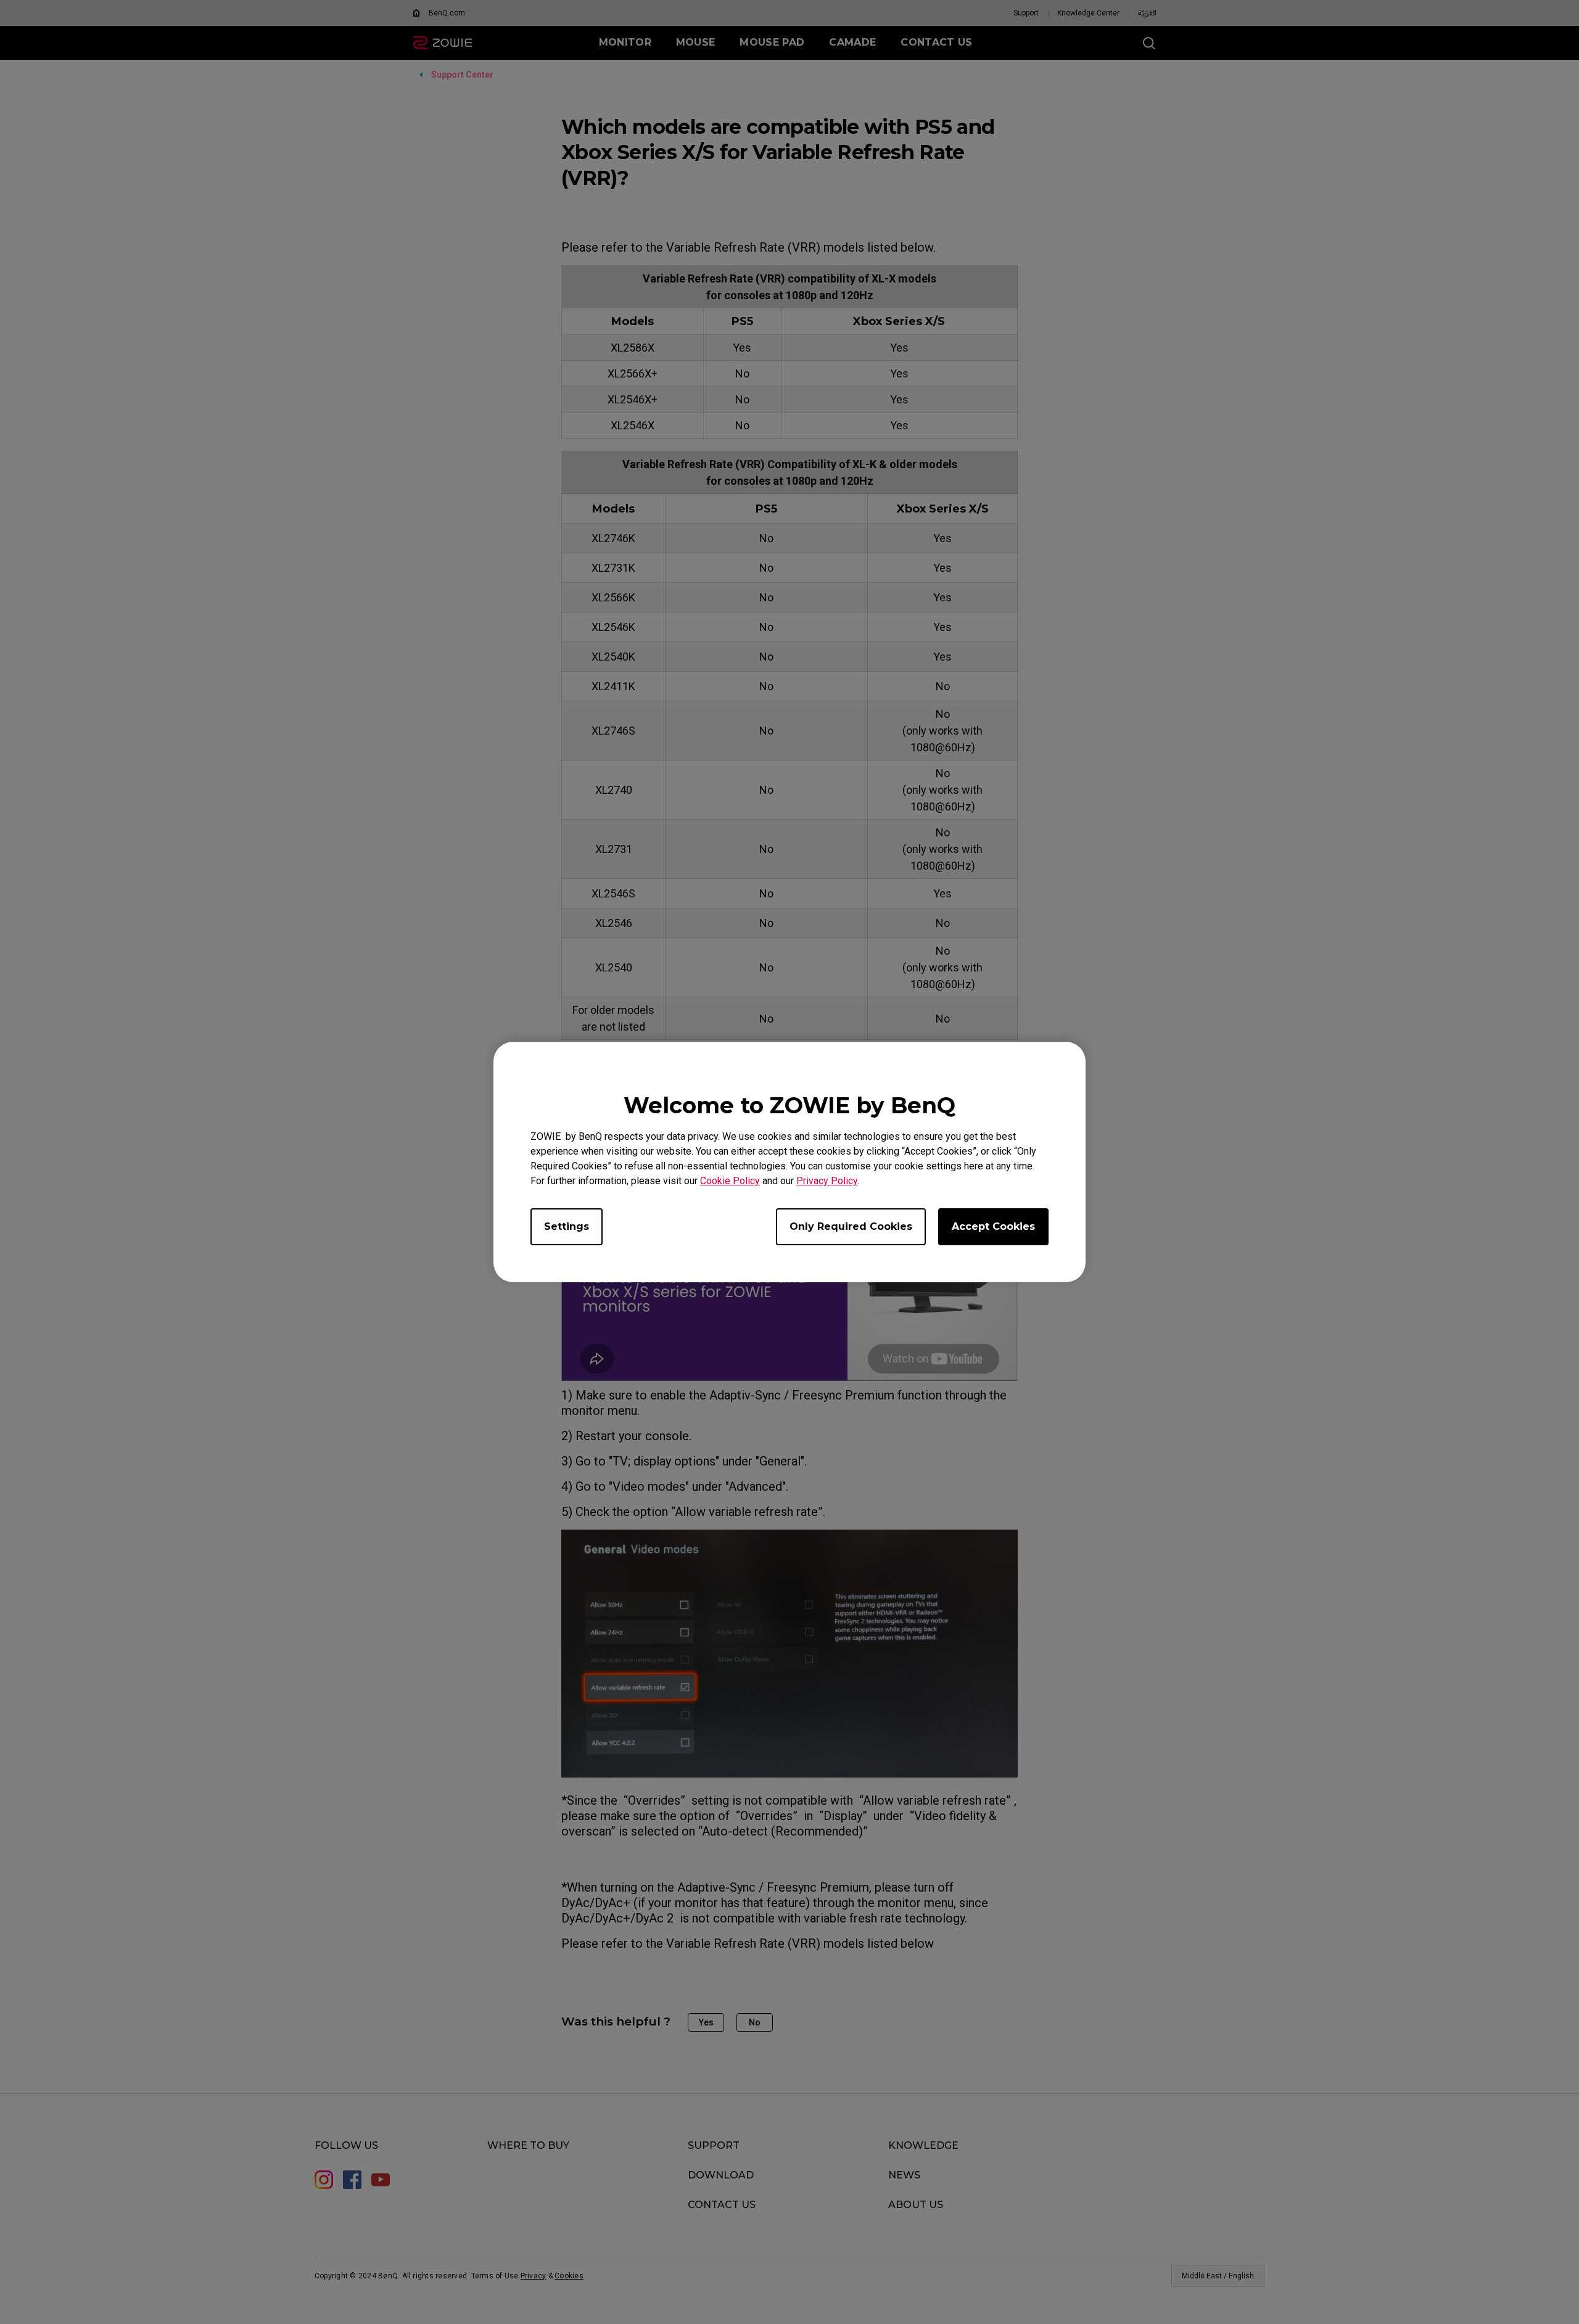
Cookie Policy (730, 1181)
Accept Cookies (993, 1226)
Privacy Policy (827, 1181)
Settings (567, 1226)
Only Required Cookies (851, 1226)
